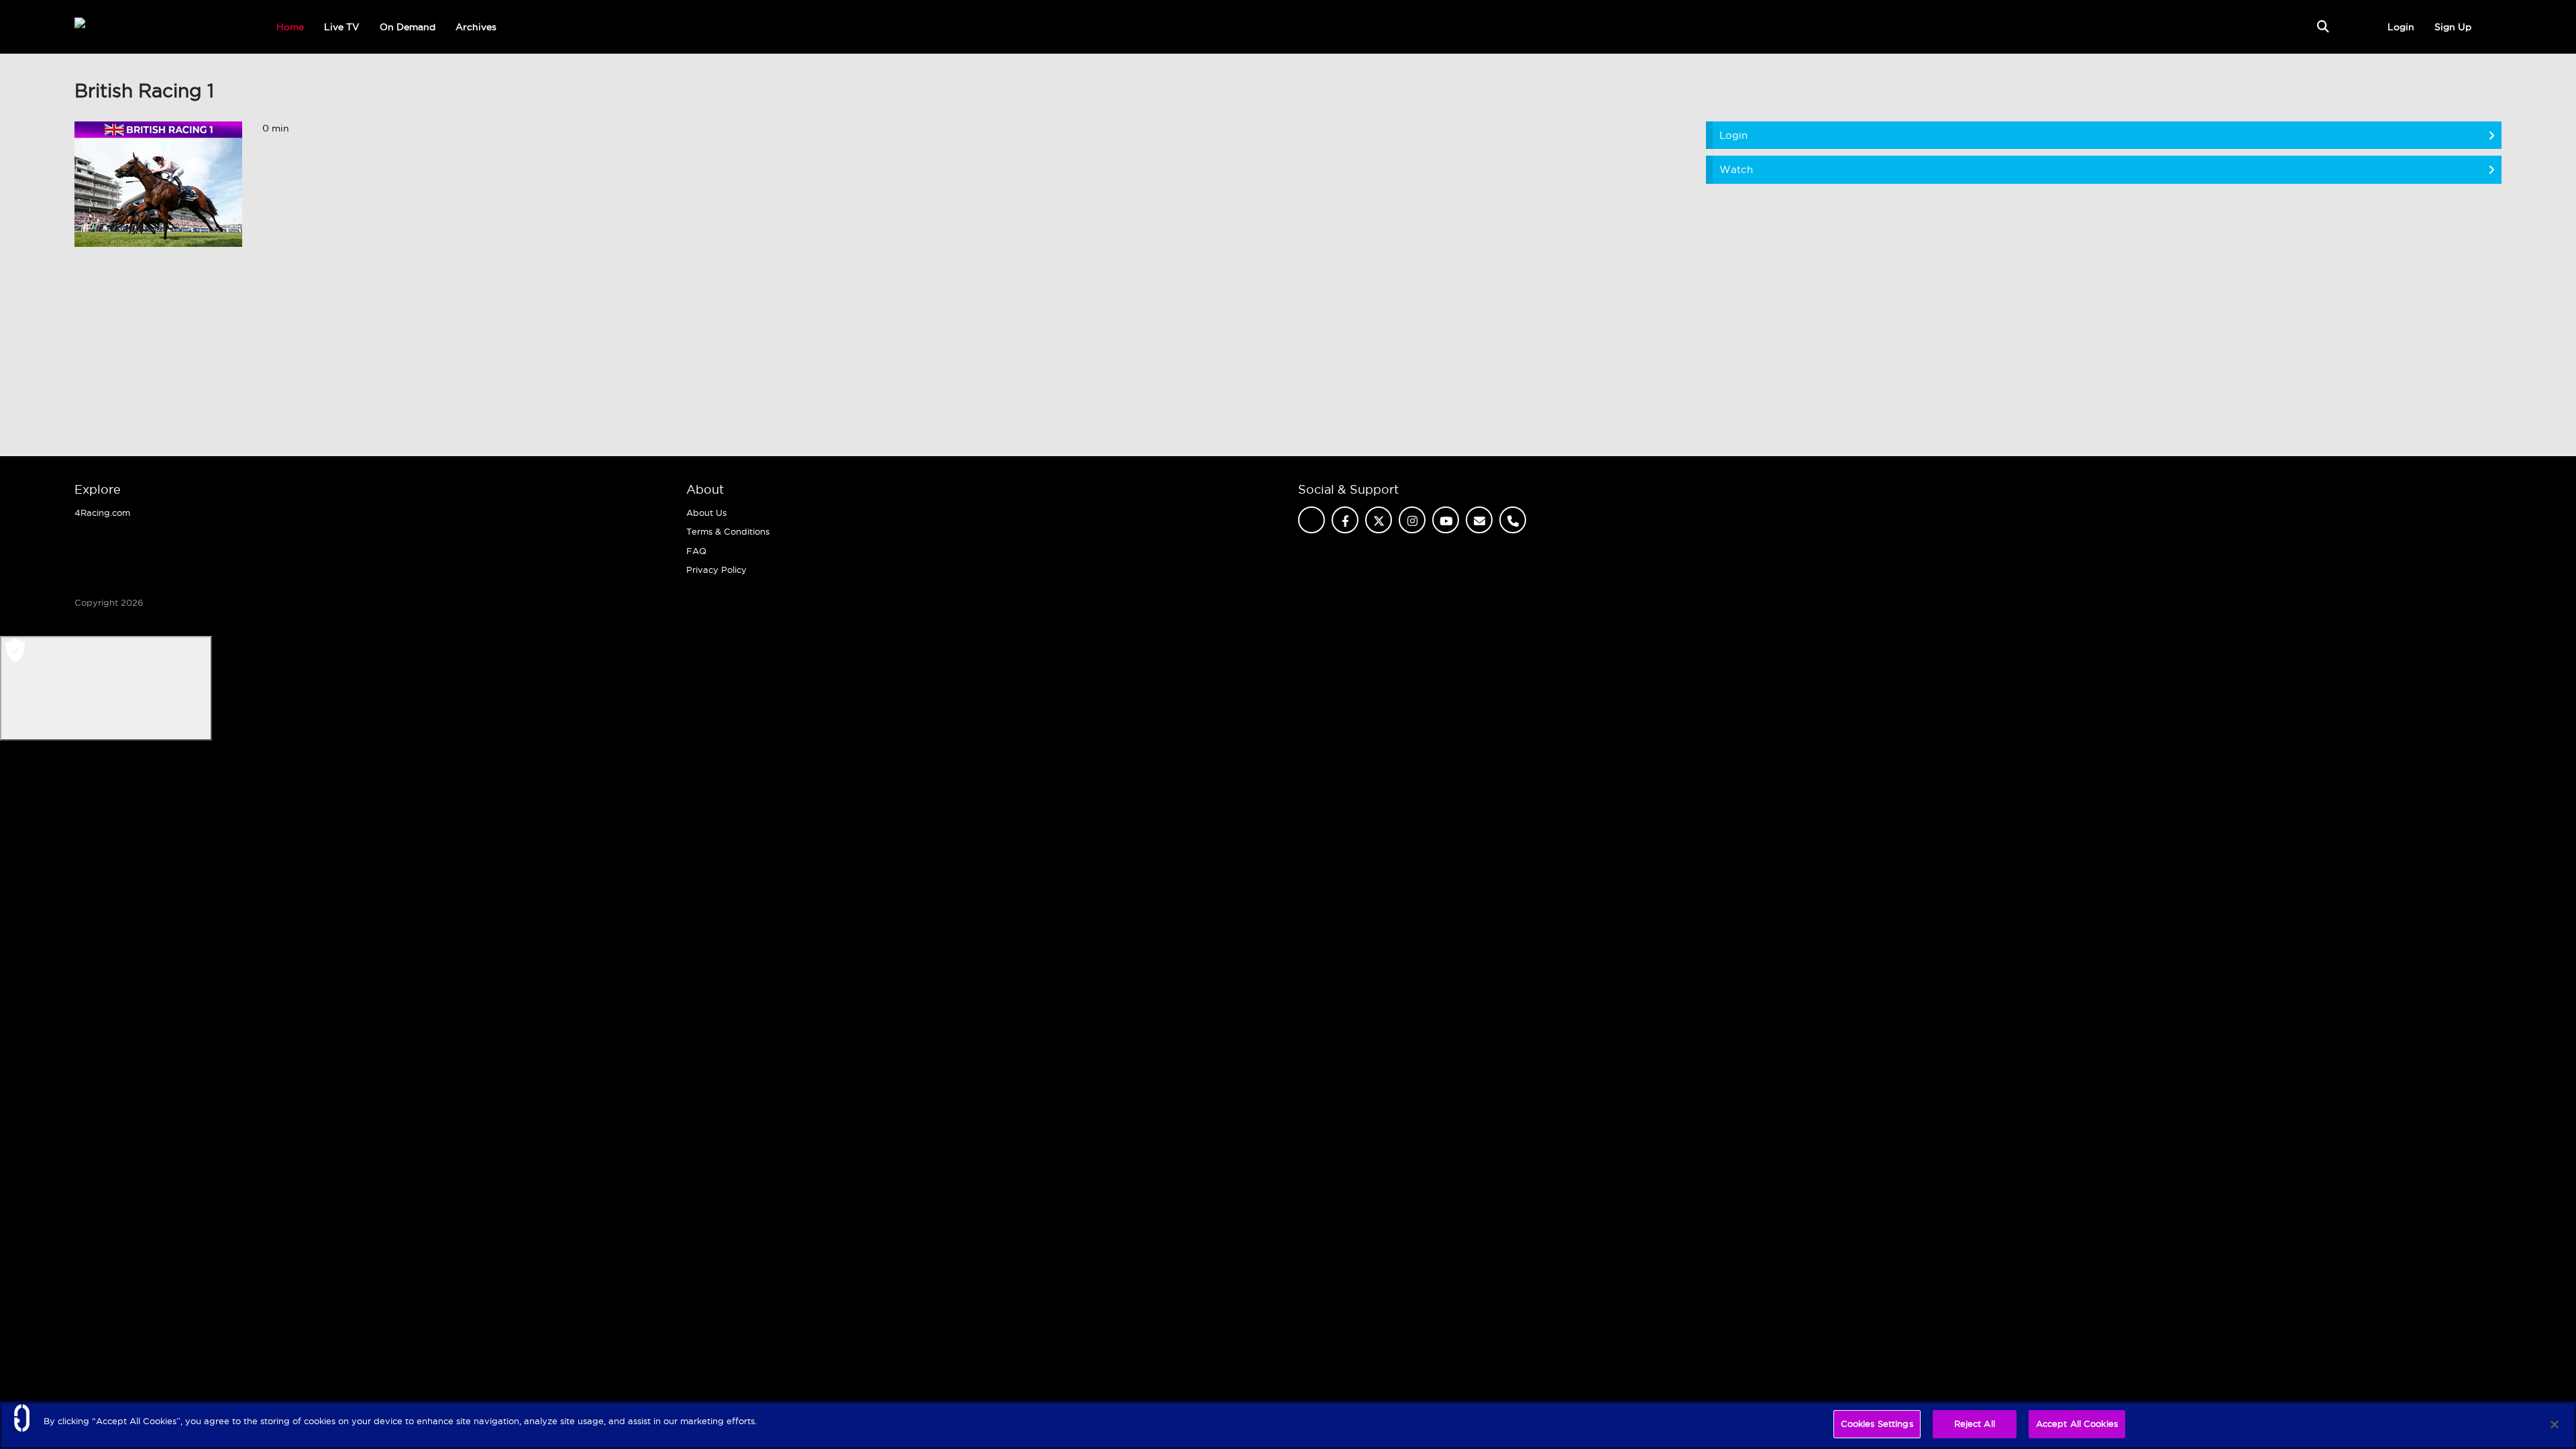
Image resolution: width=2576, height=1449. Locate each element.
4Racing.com (102, 513)
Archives (476, 27)
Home (290, 27)
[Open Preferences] (106, 688)
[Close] (2555, 1424)
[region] (1288, 1425)
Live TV (342, 27)
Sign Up (2453, 27)
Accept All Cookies (2077, 1424)
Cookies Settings (1877, 1424)
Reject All (1975, 1424)
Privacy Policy (716, 570)
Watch (1736, 169)
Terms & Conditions (728, 531)
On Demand (408, 27)
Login (2401, 27)
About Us (706, 513)
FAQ (696, 551)
